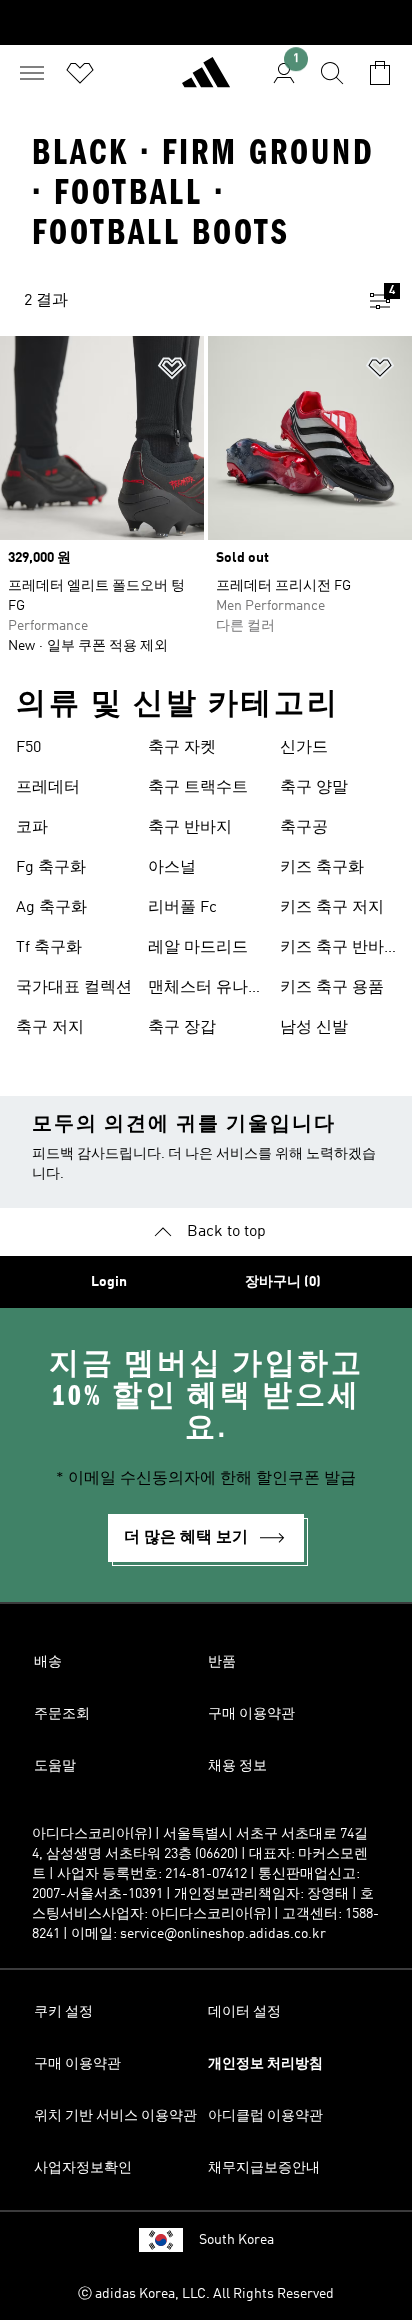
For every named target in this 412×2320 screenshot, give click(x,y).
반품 (222, 1662)
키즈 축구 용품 (332, 988)
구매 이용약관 (251, 1714)
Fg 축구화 (51, 868)
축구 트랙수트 (198, 788)
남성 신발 (314, 1028)
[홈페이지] (206, 81)
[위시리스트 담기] (172, 371)
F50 (28, 748)
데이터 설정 (244, 2012)
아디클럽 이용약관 (265, 2116)
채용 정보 (237, 1766)
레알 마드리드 (198, 948)
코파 (32, 828)
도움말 (55, 1766)
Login (109, 1282)
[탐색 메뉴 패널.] (32, 73)
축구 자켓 (182, 748)
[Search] (332, 73)
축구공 (304, 828)
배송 (48, 1662)
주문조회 (62, 1714)
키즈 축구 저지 (332, 908)
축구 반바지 (190, 828)
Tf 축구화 (49, 948)
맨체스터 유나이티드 (206, 990)
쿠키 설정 (63, 2012)
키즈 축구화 (322, 868)
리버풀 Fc (182, 908)
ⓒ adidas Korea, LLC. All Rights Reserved (206, 2294)
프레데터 (48, 788)
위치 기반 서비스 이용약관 (115, 2116)
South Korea (236, 2240)
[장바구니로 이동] (380, 73)
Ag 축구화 (51, 908)
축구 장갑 (182, 1028)
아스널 (172, 868)
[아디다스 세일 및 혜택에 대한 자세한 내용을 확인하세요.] (206, 22)
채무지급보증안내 (264, 2168)
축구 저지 (50, 1028)
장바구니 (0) (283, 1282)
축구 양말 (314, 788)
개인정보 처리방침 (265, 2064)
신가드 (304, 748)
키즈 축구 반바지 (332, 950)
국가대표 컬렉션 (74, 988)
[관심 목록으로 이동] (80, 73)
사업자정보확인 (83, 2168)
